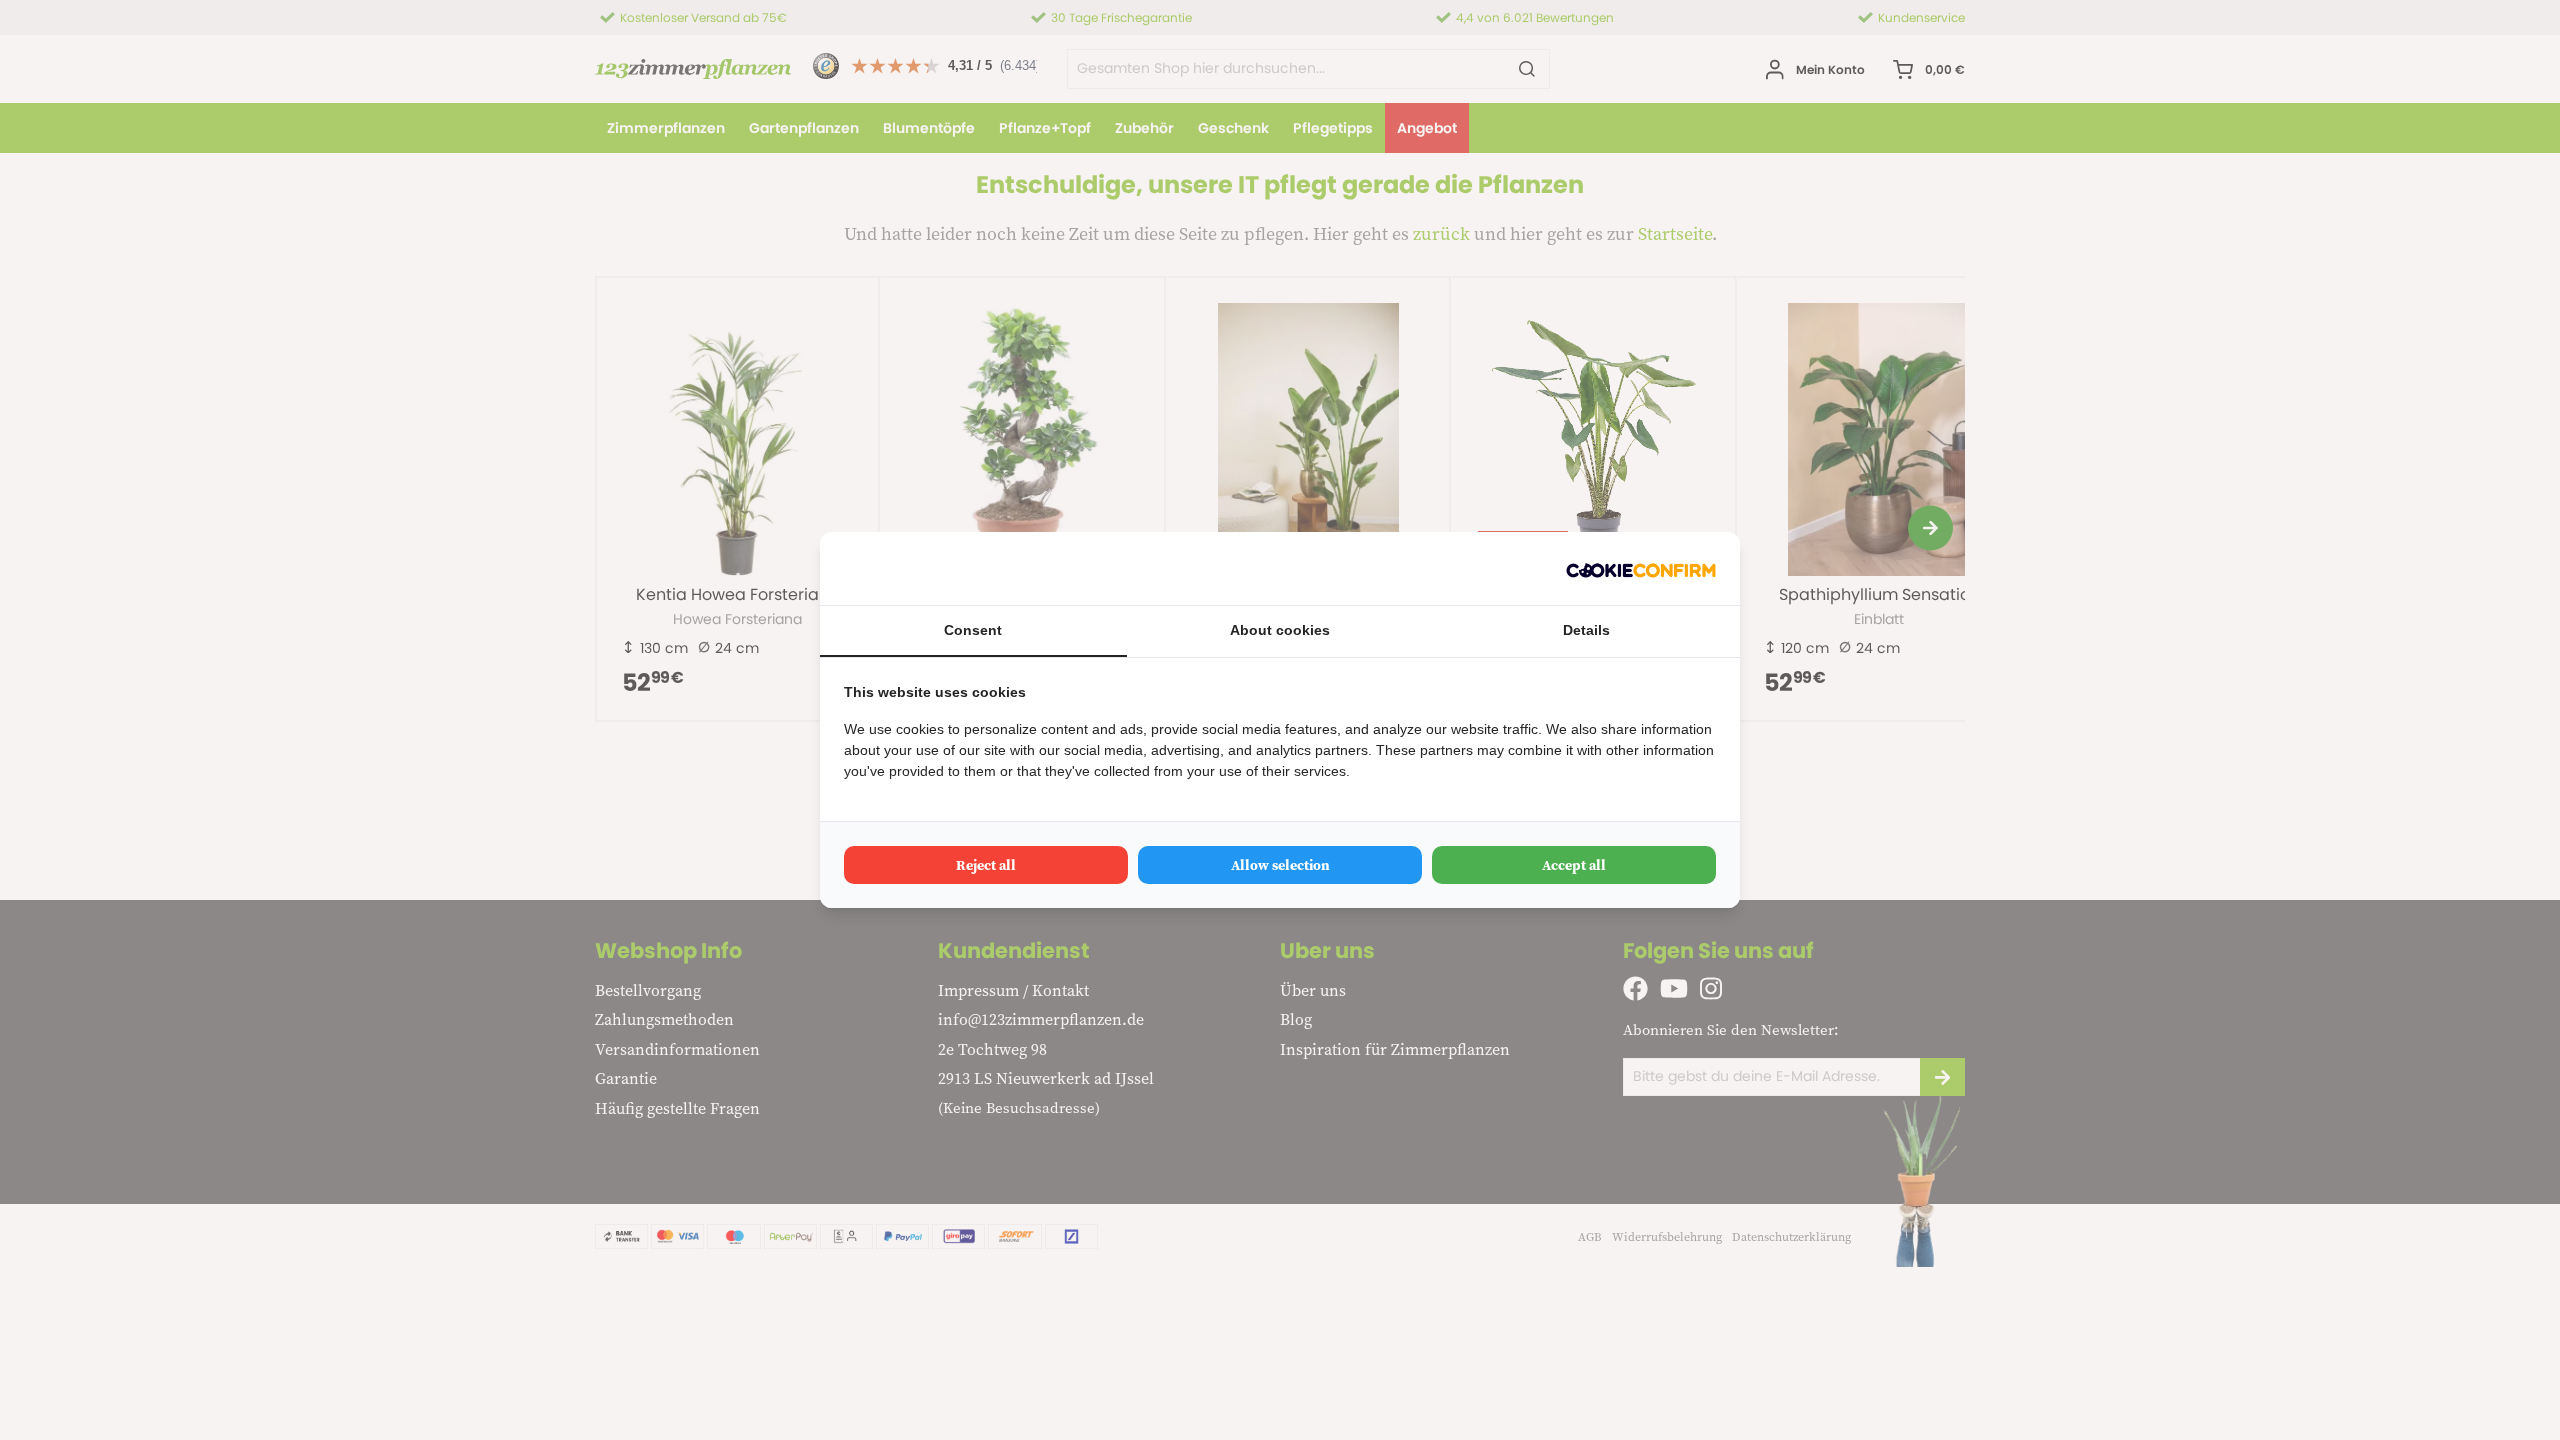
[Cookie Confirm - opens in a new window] (1641, 568)
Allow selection (1280, 865)
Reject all (986, 865)
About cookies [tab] (1280, 630)
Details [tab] (1586, 630)
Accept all (1574, 865)
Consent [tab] (973, 630)
